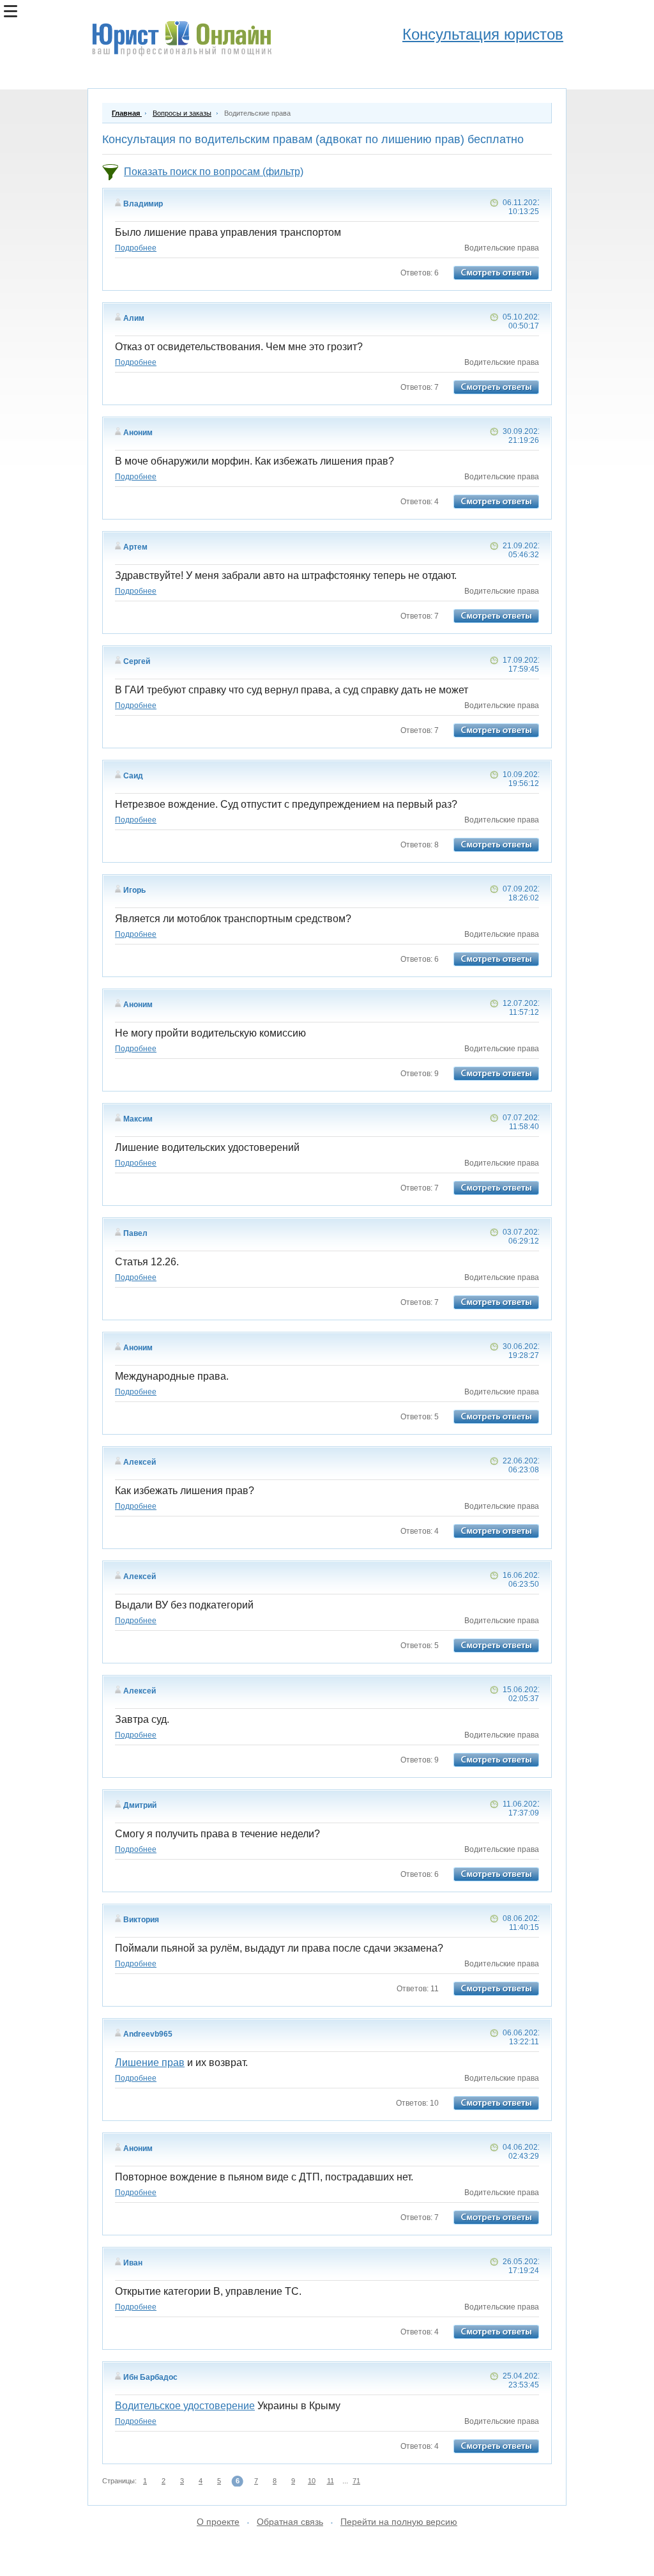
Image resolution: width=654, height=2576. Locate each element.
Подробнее (136, 248)
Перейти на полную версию (399, 2522)
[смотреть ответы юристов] (496, 273)
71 (356, 2481)
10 (312, 2481)
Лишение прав (150, 2063)
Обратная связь (290, 2522)
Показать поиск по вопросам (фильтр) (214, 172)
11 (331, 2481)
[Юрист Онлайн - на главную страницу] (181, 40)
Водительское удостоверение (185, 2406)
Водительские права (502, 248)
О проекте (218, 2522)
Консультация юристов (483, 34)
